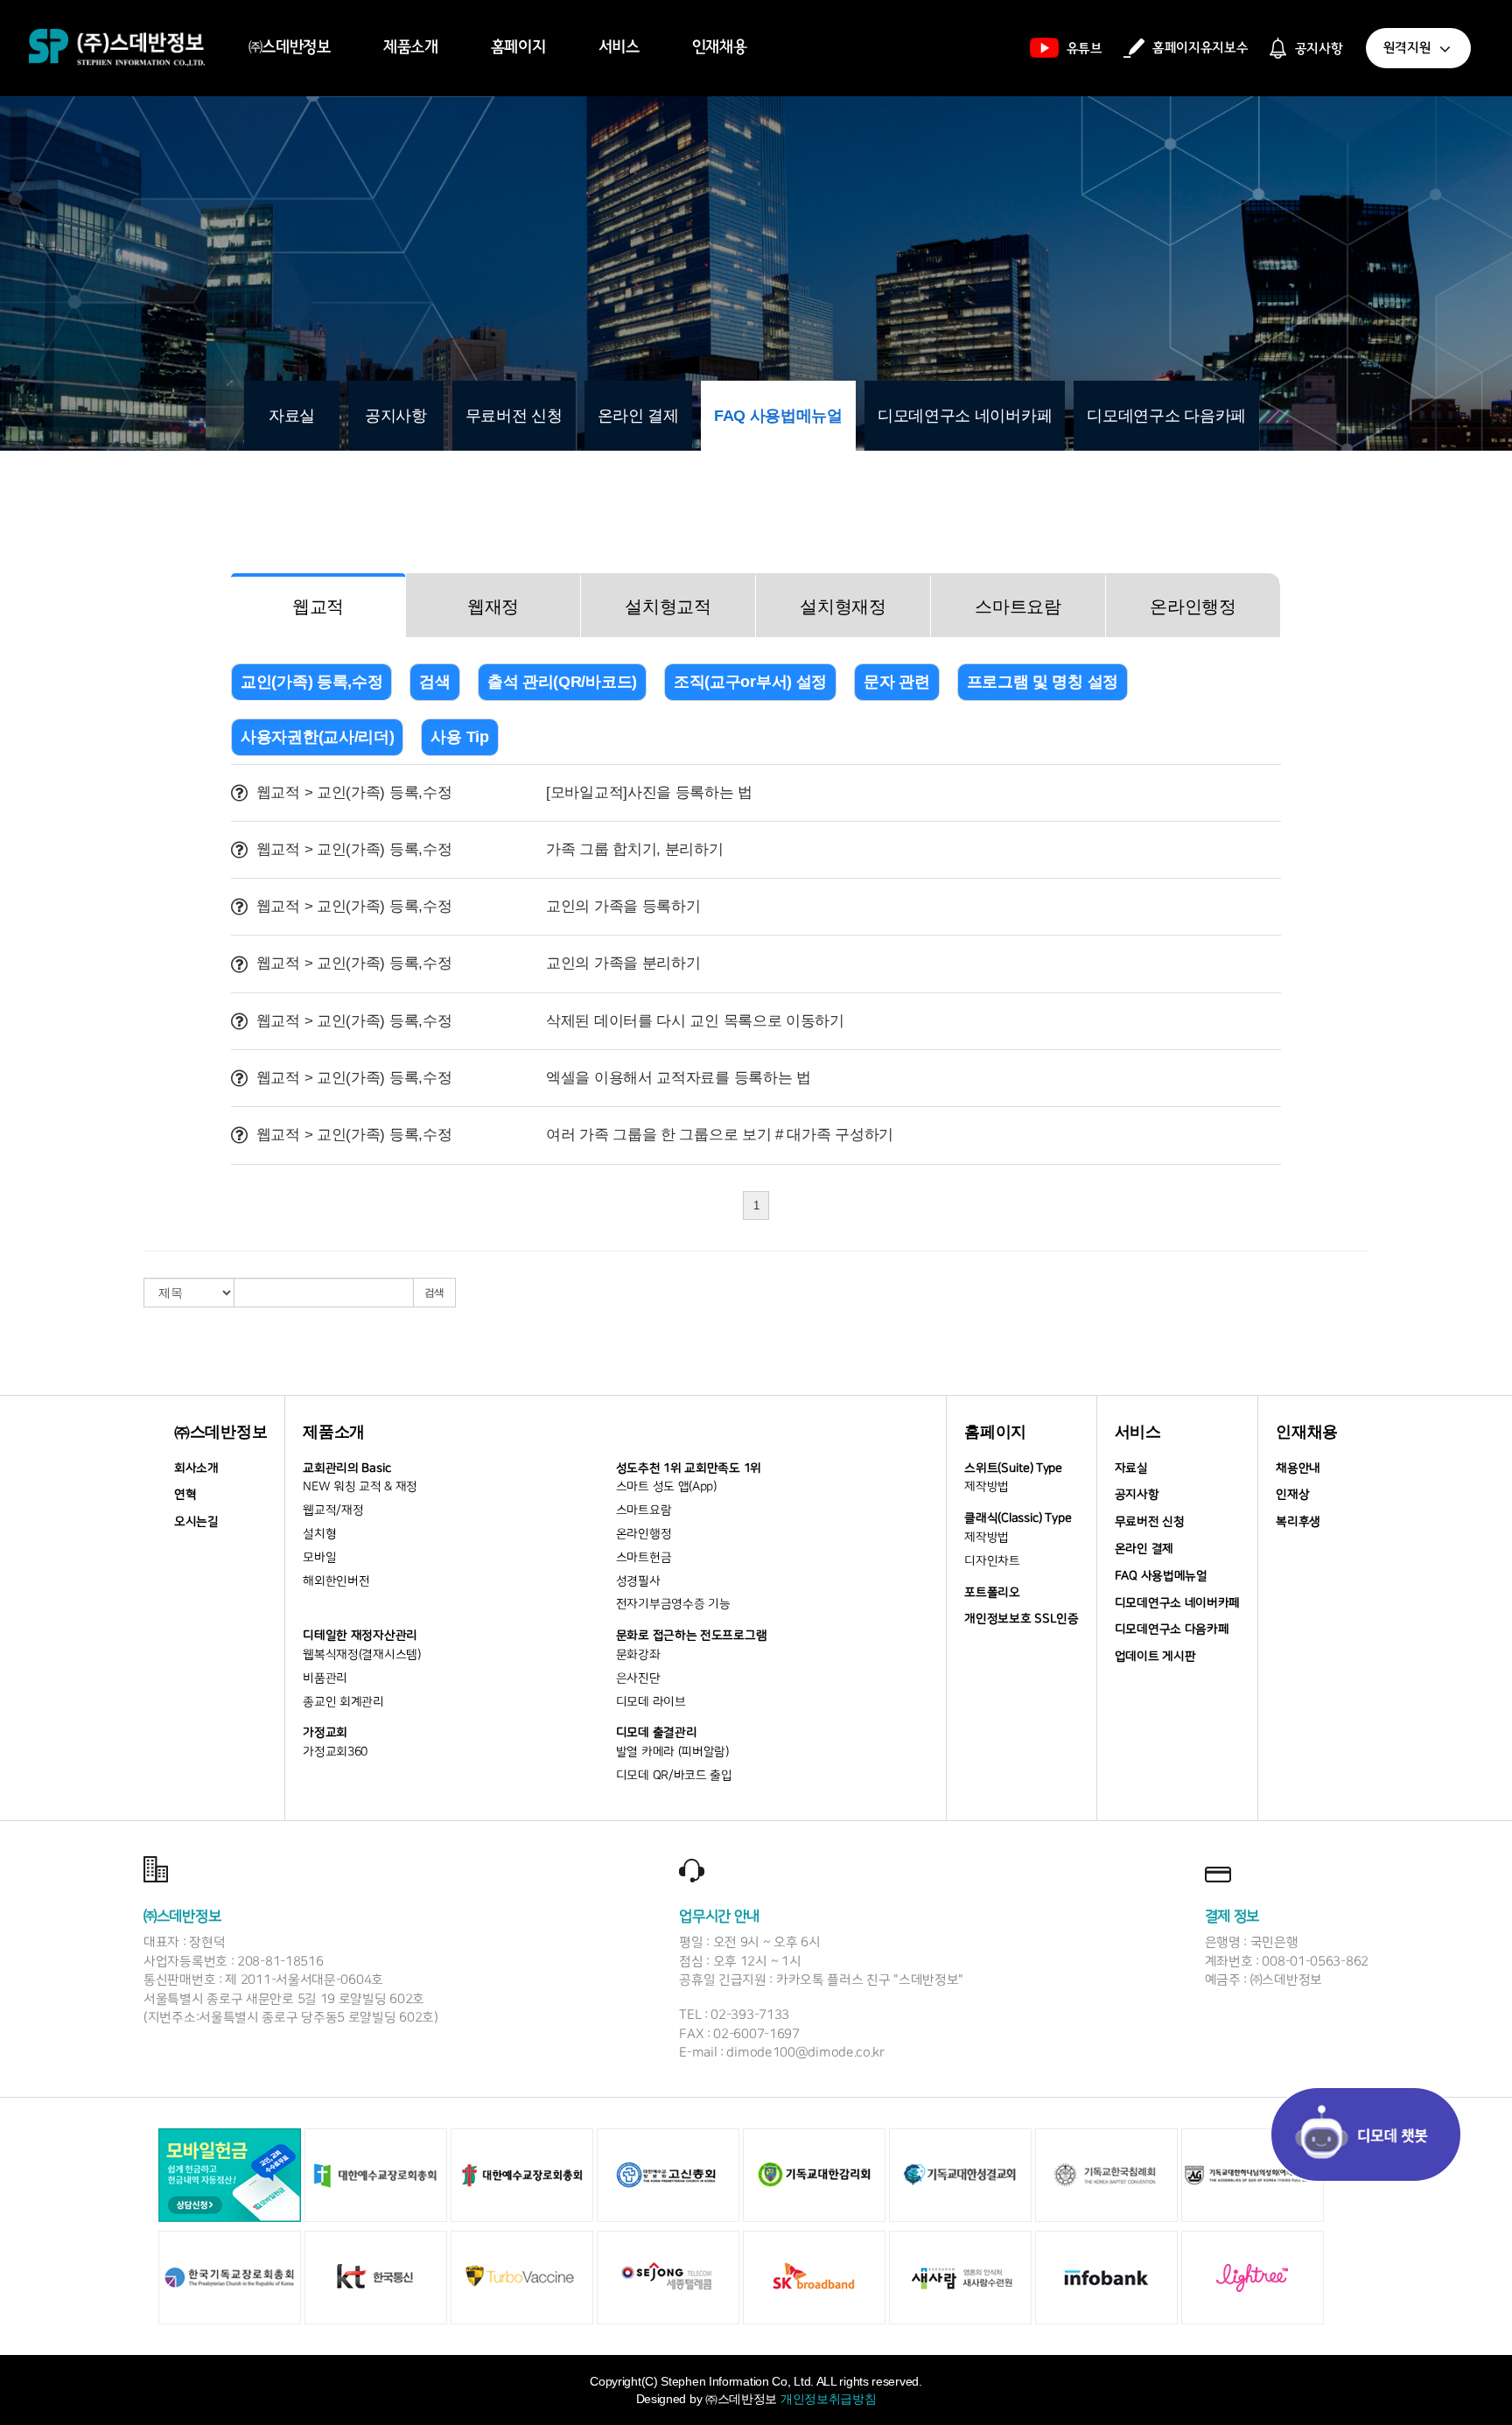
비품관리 (325, 1679)
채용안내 (1298, 1468)
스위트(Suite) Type (1013, 1468)
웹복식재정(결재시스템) (361, 1655)
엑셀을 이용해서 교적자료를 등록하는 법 (679, 1078)
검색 (434, 1293)
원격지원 (1410, 48)
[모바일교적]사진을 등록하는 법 (649, 792)
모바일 (319, 1558)
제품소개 (411, 47)
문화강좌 (638, 1655)
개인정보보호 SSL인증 (1021, 1619)
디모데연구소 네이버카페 (965, 416)
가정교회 (325, 1733)
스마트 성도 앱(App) (666, 1487)
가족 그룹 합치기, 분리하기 (635, 849)
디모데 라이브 (651, 1702)
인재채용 (720, 47)
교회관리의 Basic (347, 1468)
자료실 (292, 416)
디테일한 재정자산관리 (360, 1636)
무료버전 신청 (514, 416)
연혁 (185, 1495)
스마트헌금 (644, 1558)
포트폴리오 (992, 1593)
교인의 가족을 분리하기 (623, 963)
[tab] (318, 605)
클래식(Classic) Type (1018, 1518)
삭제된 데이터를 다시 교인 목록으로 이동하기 (695, 1021)
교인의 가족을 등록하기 (623, 906)
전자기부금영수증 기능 (673, 1604)
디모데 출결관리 (657, 1733)
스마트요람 (644, 1510)
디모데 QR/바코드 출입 (674, 1776)
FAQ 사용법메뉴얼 (778, 416)
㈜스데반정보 (290, 47)
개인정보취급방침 (829, 2399)
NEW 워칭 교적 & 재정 (360, 1487)
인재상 (1292, 1495)
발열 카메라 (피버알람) (672, 1752)
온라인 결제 (638, 416)
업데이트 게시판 (1155, 1657)
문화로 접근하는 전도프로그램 (692, 1636)
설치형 (319, 1534)
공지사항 (396, 416)
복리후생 (1298, 1522)
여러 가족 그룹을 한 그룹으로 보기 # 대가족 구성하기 (720, 1135)
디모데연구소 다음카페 (1166, 416)
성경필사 (638, 1581)
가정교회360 (335, 1752)
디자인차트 (992, 1561)
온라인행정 (644, 1534)
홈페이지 (518, 47)
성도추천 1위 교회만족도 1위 (689, 1468)
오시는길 (196, 1522)
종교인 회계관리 (343, 1702)
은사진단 (638, 1679)
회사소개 (196, 1468)
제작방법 (987, 1487)
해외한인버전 (336, 1581)
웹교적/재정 (333, 1510)
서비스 (619, 47)
